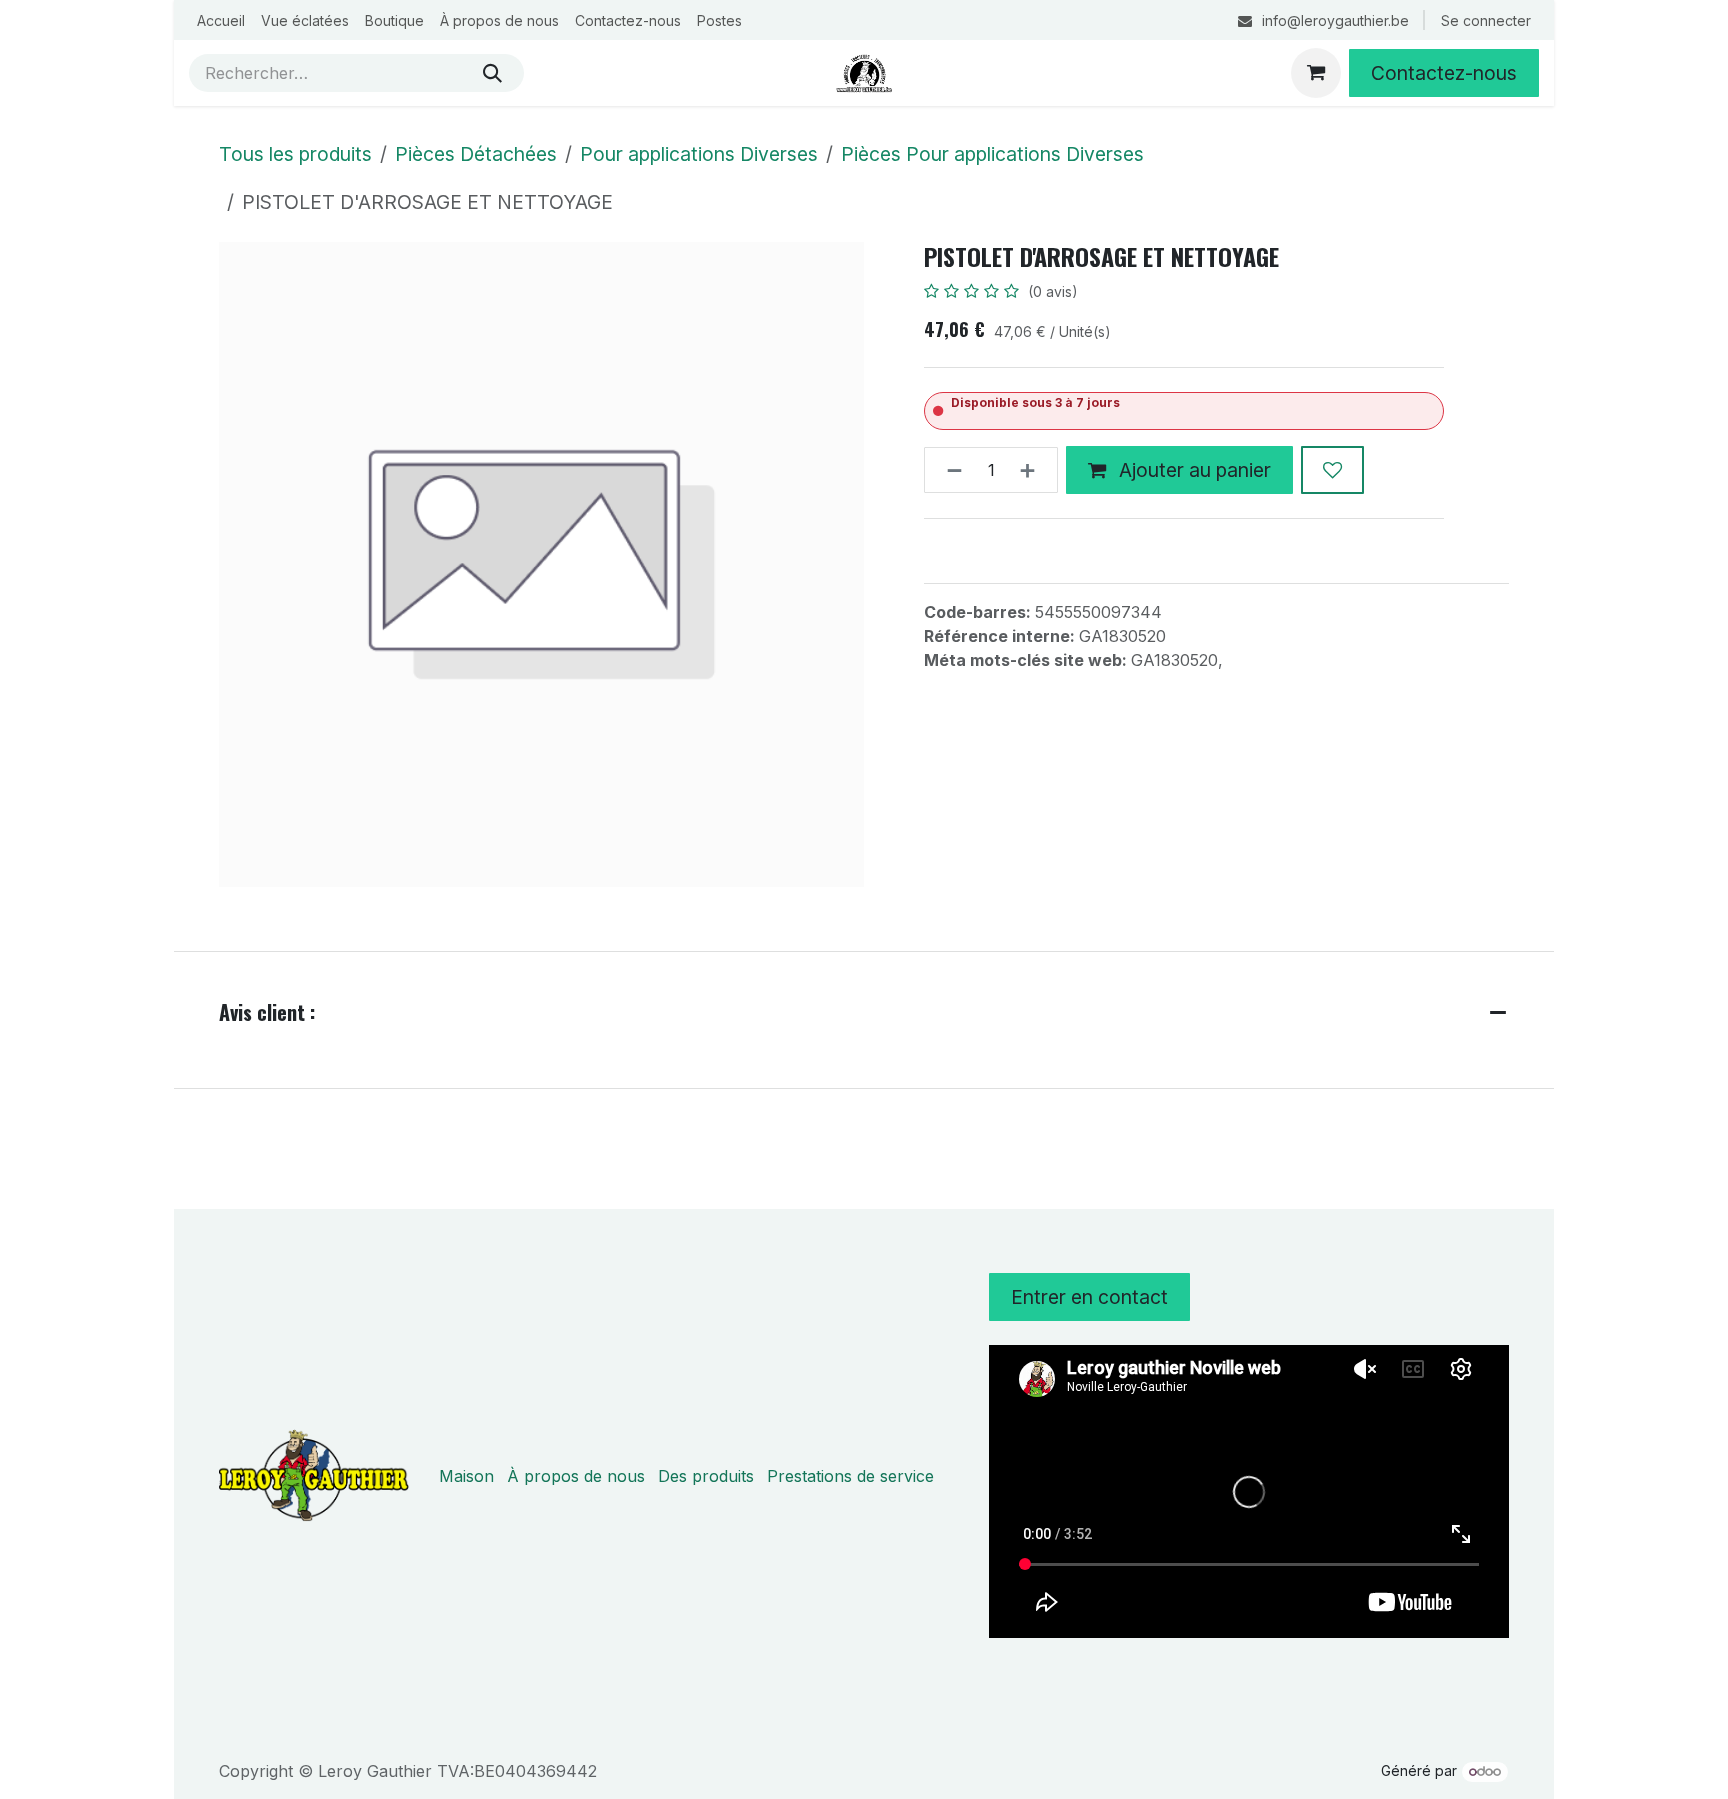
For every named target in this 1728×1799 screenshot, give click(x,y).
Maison (466, 1476)
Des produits (706, 1476)
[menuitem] (221, 20)
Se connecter (1486, 20)
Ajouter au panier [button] (1192, 470)
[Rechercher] (492, 73)
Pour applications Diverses (699, 154)
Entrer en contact (1089, 1297)
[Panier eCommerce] (1316, 73)
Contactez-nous (1444, 73)
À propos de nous (576, 1476)
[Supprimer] (948, 470)
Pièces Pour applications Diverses (992, 154)
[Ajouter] (1033, 470)
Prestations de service (850, 1476)
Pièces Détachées (476, 154)
